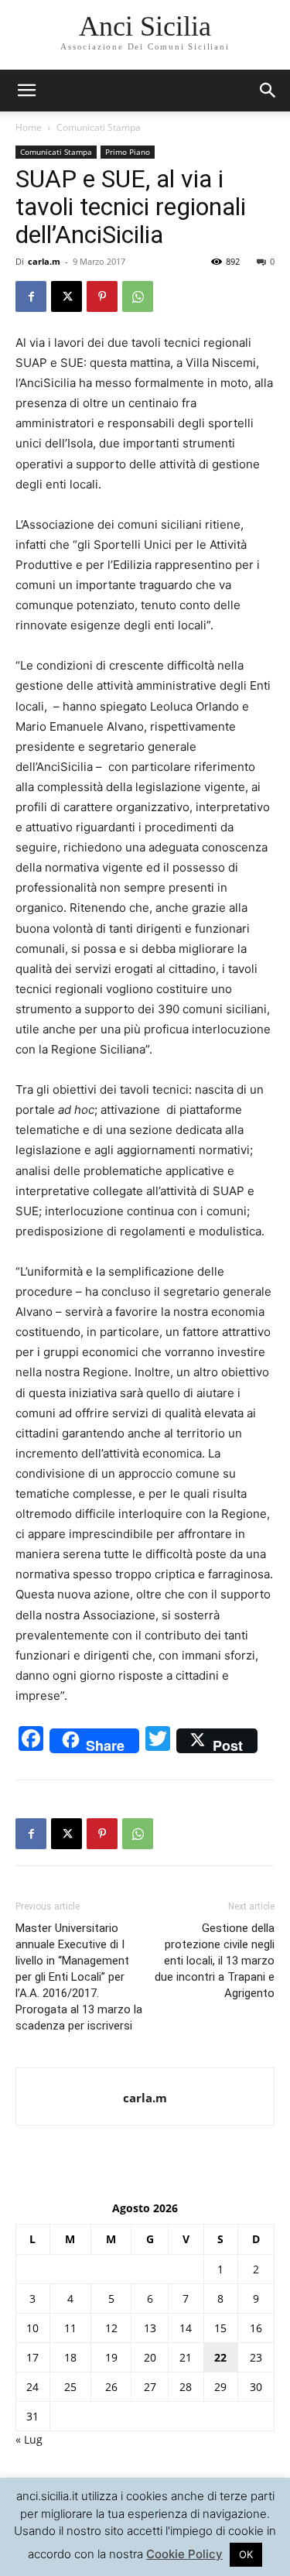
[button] (268, 91)
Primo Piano (128, 152)
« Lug (29, 2439)
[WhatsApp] (138, 296)
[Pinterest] (102, 296)
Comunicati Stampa (99, 127)
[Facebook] (31, 296)
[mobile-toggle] (26, 91)
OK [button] (246, 2554)
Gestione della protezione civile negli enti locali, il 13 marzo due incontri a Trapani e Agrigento (215, 1961)
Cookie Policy (184, 2554)
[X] (67, 296)
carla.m (44, 261)
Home (29, 127)
